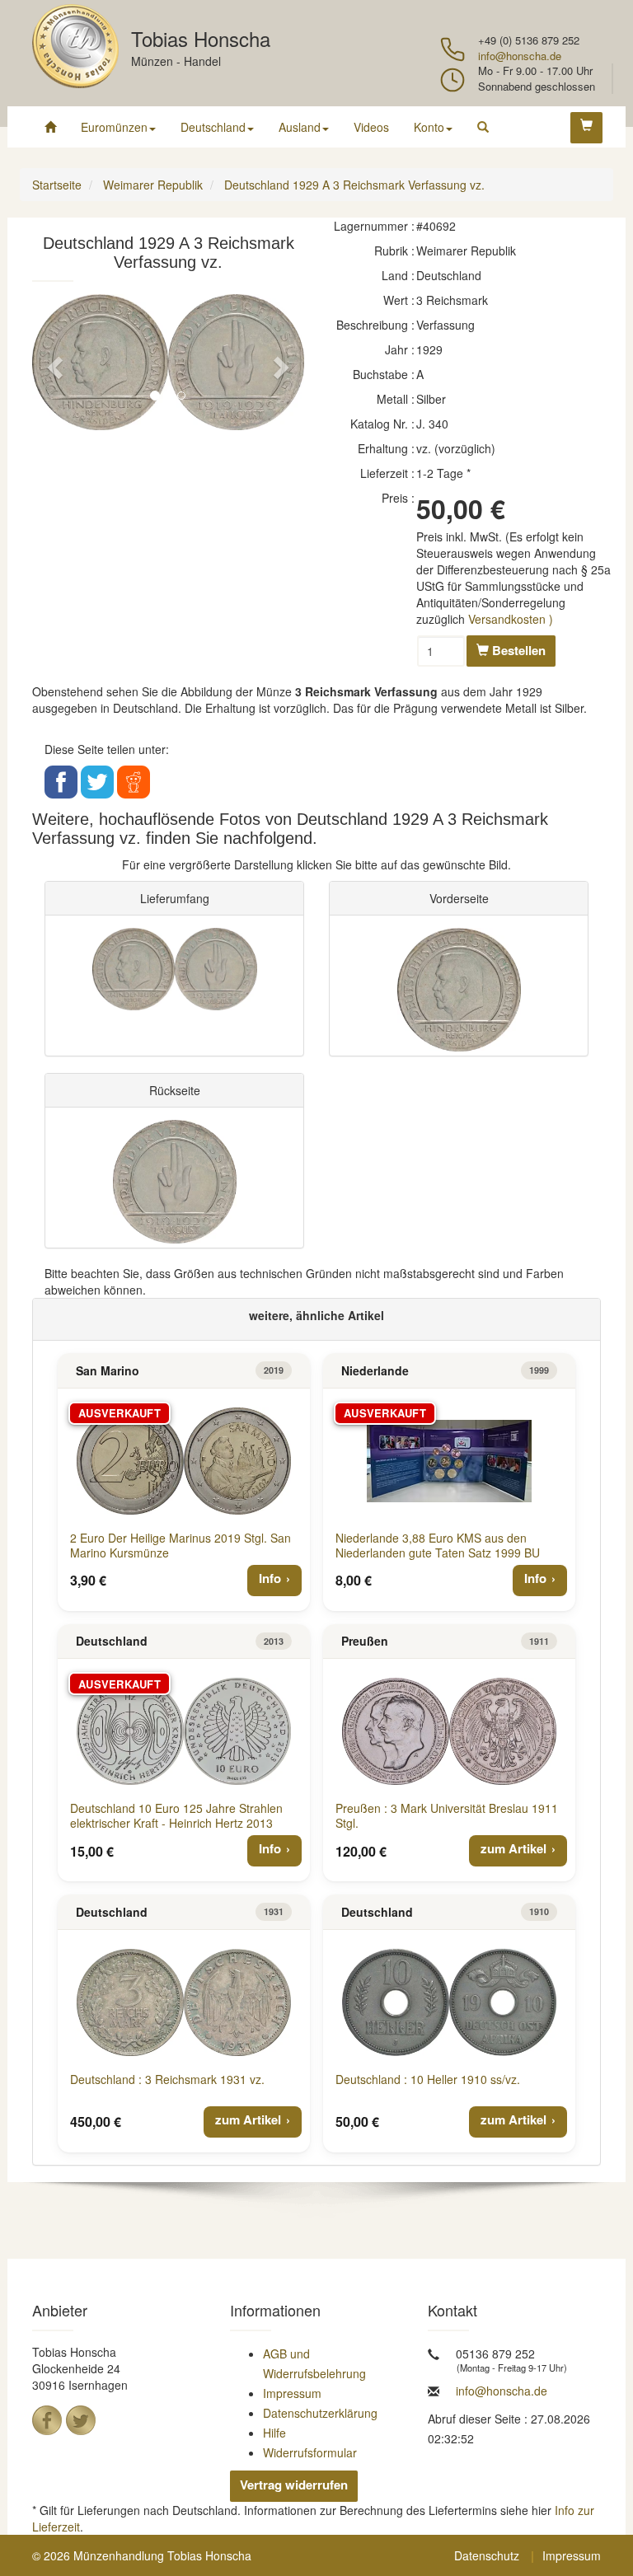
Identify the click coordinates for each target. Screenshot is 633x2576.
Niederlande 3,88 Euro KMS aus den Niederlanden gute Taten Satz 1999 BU (438, 1545)
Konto (429, 127)
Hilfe (274, 2433)
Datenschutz (487, 2555)
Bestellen (517, 650)
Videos (371, 127)
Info (270, 1578)
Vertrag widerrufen (294, 2485)
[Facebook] (47, 2420)
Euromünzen (114, 127)
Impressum (292, 2393)
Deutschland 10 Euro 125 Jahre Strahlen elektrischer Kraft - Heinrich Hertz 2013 (176, 1815)
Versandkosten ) (511, 619)
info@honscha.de (520, 56)
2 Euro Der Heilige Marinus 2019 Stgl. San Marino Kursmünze (181, 1545)
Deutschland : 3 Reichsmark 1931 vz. (167, 2079)
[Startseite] (50, 127)
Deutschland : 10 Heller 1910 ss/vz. (428, 2079)
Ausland (300, 127)
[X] (81, 2420)
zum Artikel (513, 1848)
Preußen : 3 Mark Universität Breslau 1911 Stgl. (447, 1815)
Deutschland (213, 127)
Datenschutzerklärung (320, 2413)
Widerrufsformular (310, 2452)
